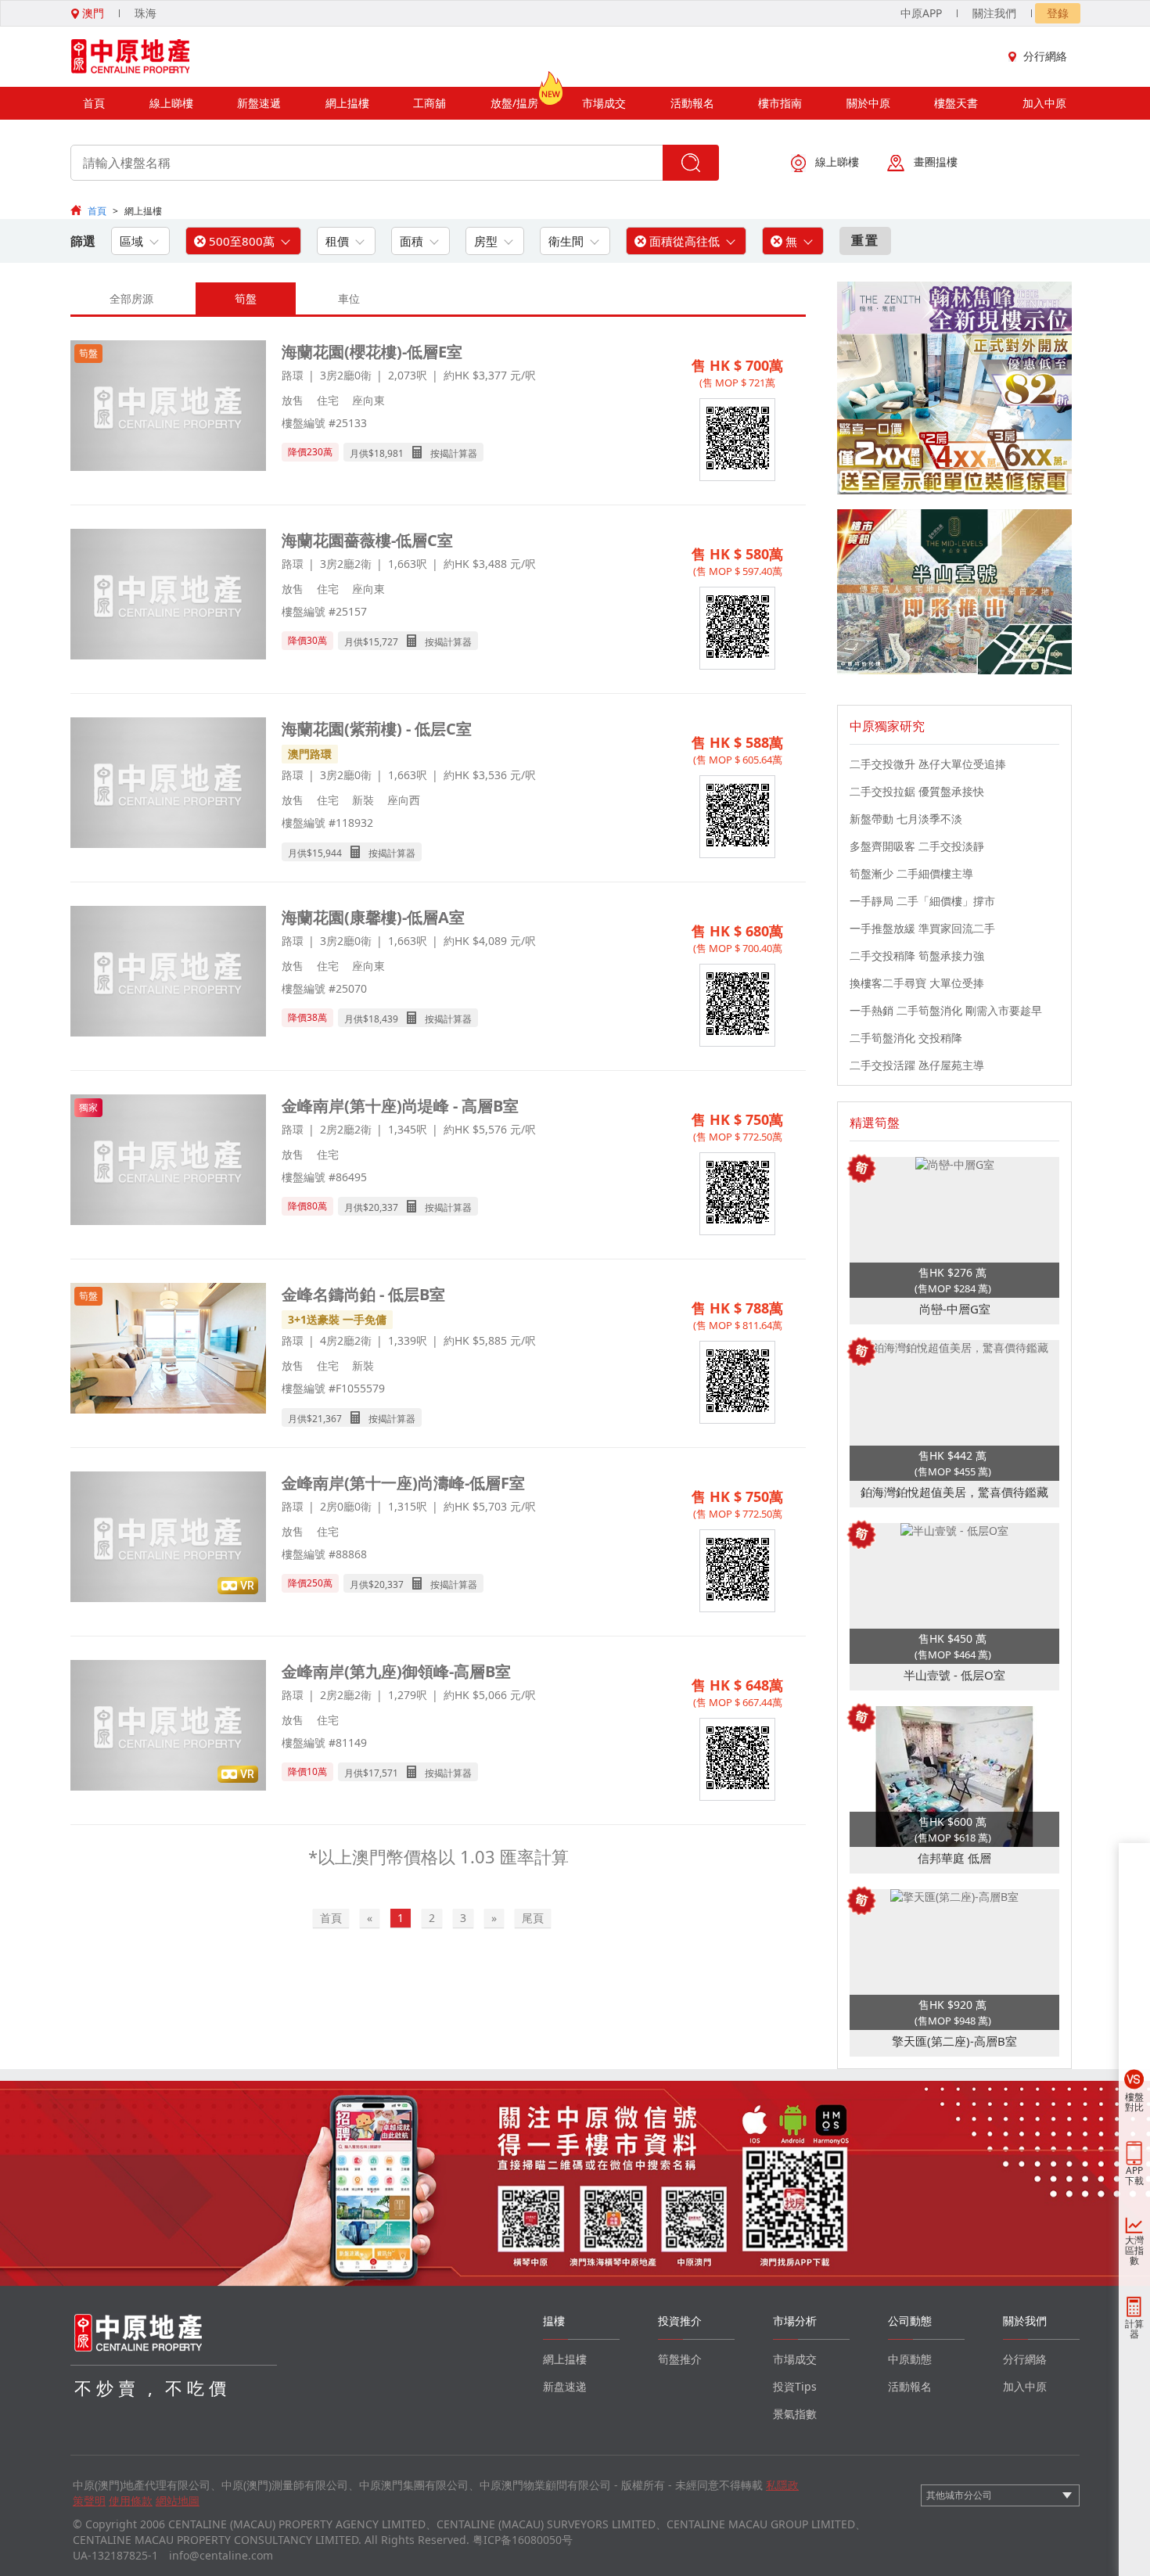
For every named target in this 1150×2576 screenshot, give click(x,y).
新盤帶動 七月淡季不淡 (906, 819)
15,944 (327, 853)
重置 (865, 240)
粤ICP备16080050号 (523, 2540)
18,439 (383, 1019)
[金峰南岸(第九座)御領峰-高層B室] (168, 1727)
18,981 (389, 453)
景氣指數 (795, 2414)
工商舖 (429, 103)
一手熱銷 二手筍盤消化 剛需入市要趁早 (946, 1010)
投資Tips (795, 2386)
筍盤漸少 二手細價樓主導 (911, 873)
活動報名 (692, 103)
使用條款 (131, 2501)
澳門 (92, 13)
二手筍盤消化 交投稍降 (906, 1038)
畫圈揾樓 (936, 162)
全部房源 (131, 298)
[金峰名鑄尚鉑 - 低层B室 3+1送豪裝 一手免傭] (168, 1350)
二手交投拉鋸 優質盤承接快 (917, 791)
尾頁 (533, 1918)
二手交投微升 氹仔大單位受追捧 (928, 764)
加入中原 (1044, 103)
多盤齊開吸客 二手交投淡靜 (917, 846)
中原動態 (910, 2359)
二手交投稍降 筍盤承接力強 (917, 956)
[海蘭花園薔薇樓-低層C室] (168, 596)
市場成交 (604, 103)
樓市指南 (780, 103)
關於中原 (868, 103)
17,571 (383, 1773)
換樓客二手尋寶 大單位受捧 (917, 983)
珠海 (146, 13)
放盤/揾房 (514, 103)
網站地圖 (178, 2501)
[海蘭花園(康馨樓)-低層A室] (168, 973)
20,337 (383, 1207)
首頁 (94, 103)
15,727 (383, 642)
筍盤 (246, 298)
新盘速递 (565, 2386)
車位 (349, 298)
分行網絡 (1045, 56)
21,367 (327, 1419)
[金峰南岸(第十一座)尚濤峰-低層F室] (168, 1538)
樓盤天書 (956, 103)
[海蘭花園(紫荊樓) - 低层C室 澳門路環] (168, 784)
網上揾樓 (347, 103)
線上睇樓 (171, 103)
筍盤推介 (680, 2359)
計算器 (1134, 2329)
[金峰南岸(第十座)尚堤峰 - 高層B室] (168, 1161)
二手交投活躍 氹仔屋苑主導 (917, 1065)
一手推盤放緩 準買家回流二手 (922, 928)
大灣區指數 (1134, 2250)
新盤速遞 (259, 103)
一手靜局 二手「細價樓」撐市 (922, 901)
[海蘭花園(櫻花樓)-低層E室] (168, 407)
